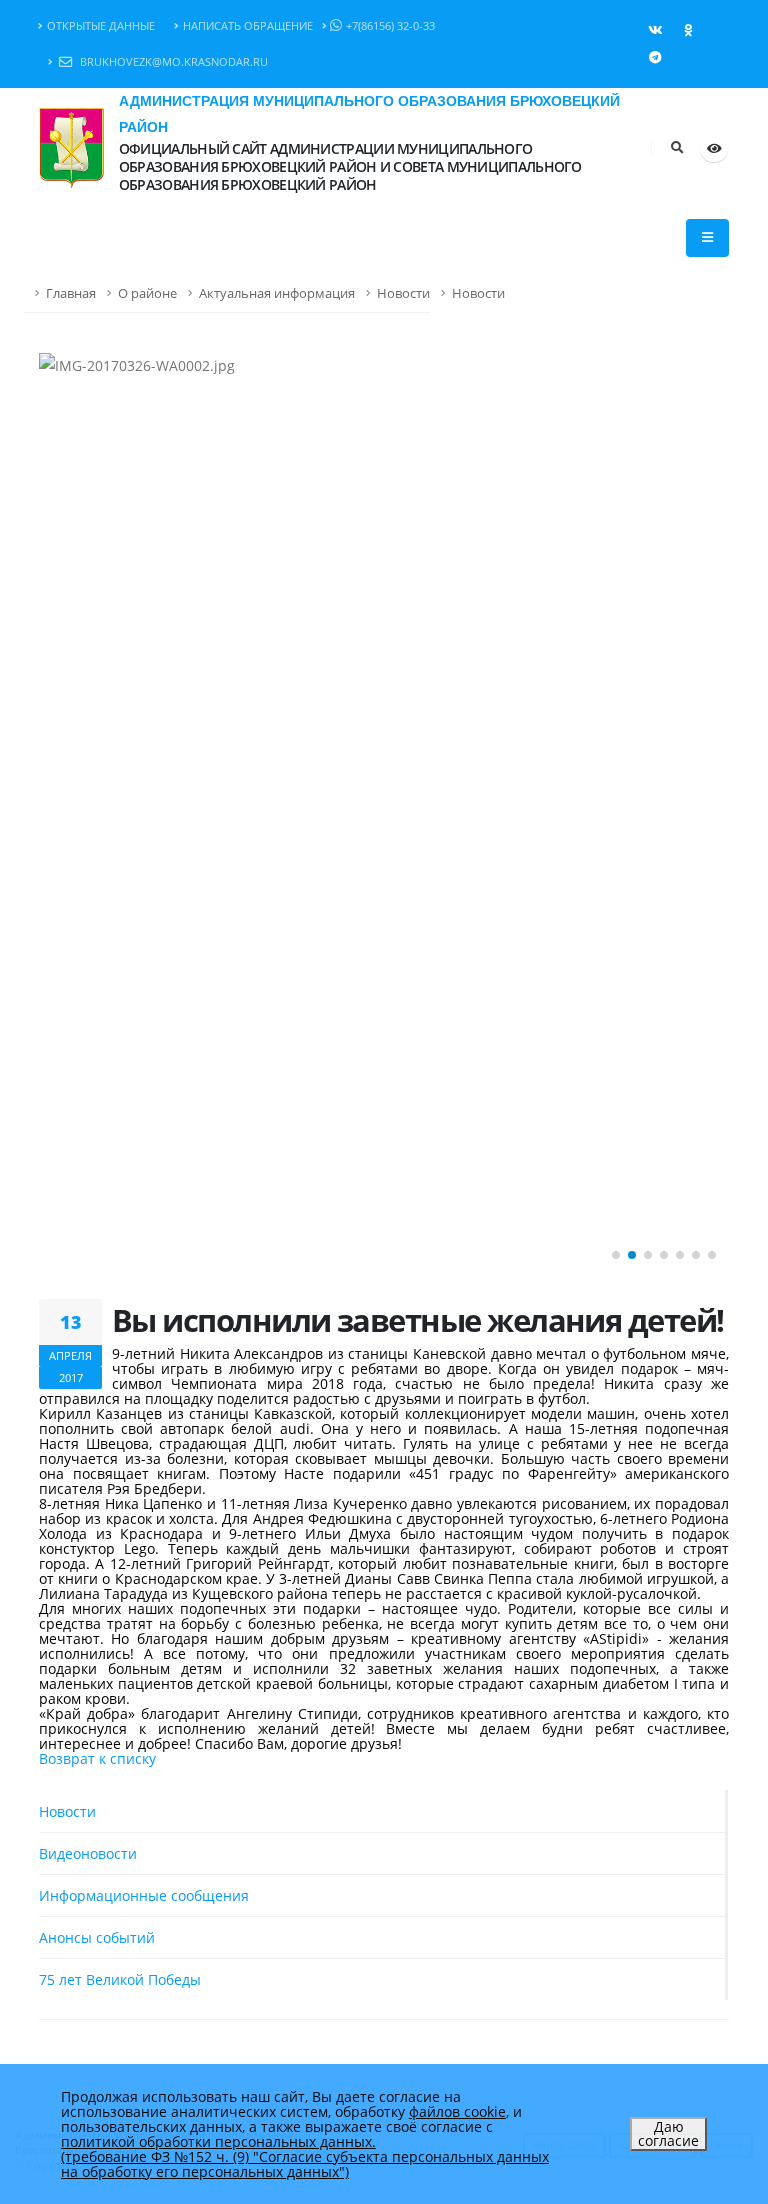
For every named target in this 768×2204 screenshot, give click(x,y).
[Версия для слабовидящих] (714, 148)
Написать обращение (248, 25)
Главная (71, 293)
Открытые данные (101, 25)
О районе (147, 293)
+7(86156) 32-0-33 (390, 25)
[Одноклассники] (688, 30)
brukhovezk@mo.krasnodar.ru (172, 61)
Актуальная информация (277, 293)
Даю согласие (668, 2133)
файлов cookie (457, 2111)
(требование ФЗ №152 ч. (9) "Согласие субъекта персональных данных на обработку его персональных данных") (305, 2164)
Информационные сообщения (144, 1895)
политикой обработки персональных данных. (218, 2141)
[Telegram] (655, 57)
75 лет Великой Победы (120, 1979)
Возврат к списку (97, 1758)
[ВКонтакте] (655, 30)
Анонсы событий (97, 1937)
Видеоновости (88, 1853)
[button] (616, 1255)
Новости (403, 293)
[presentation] (64, 813)
